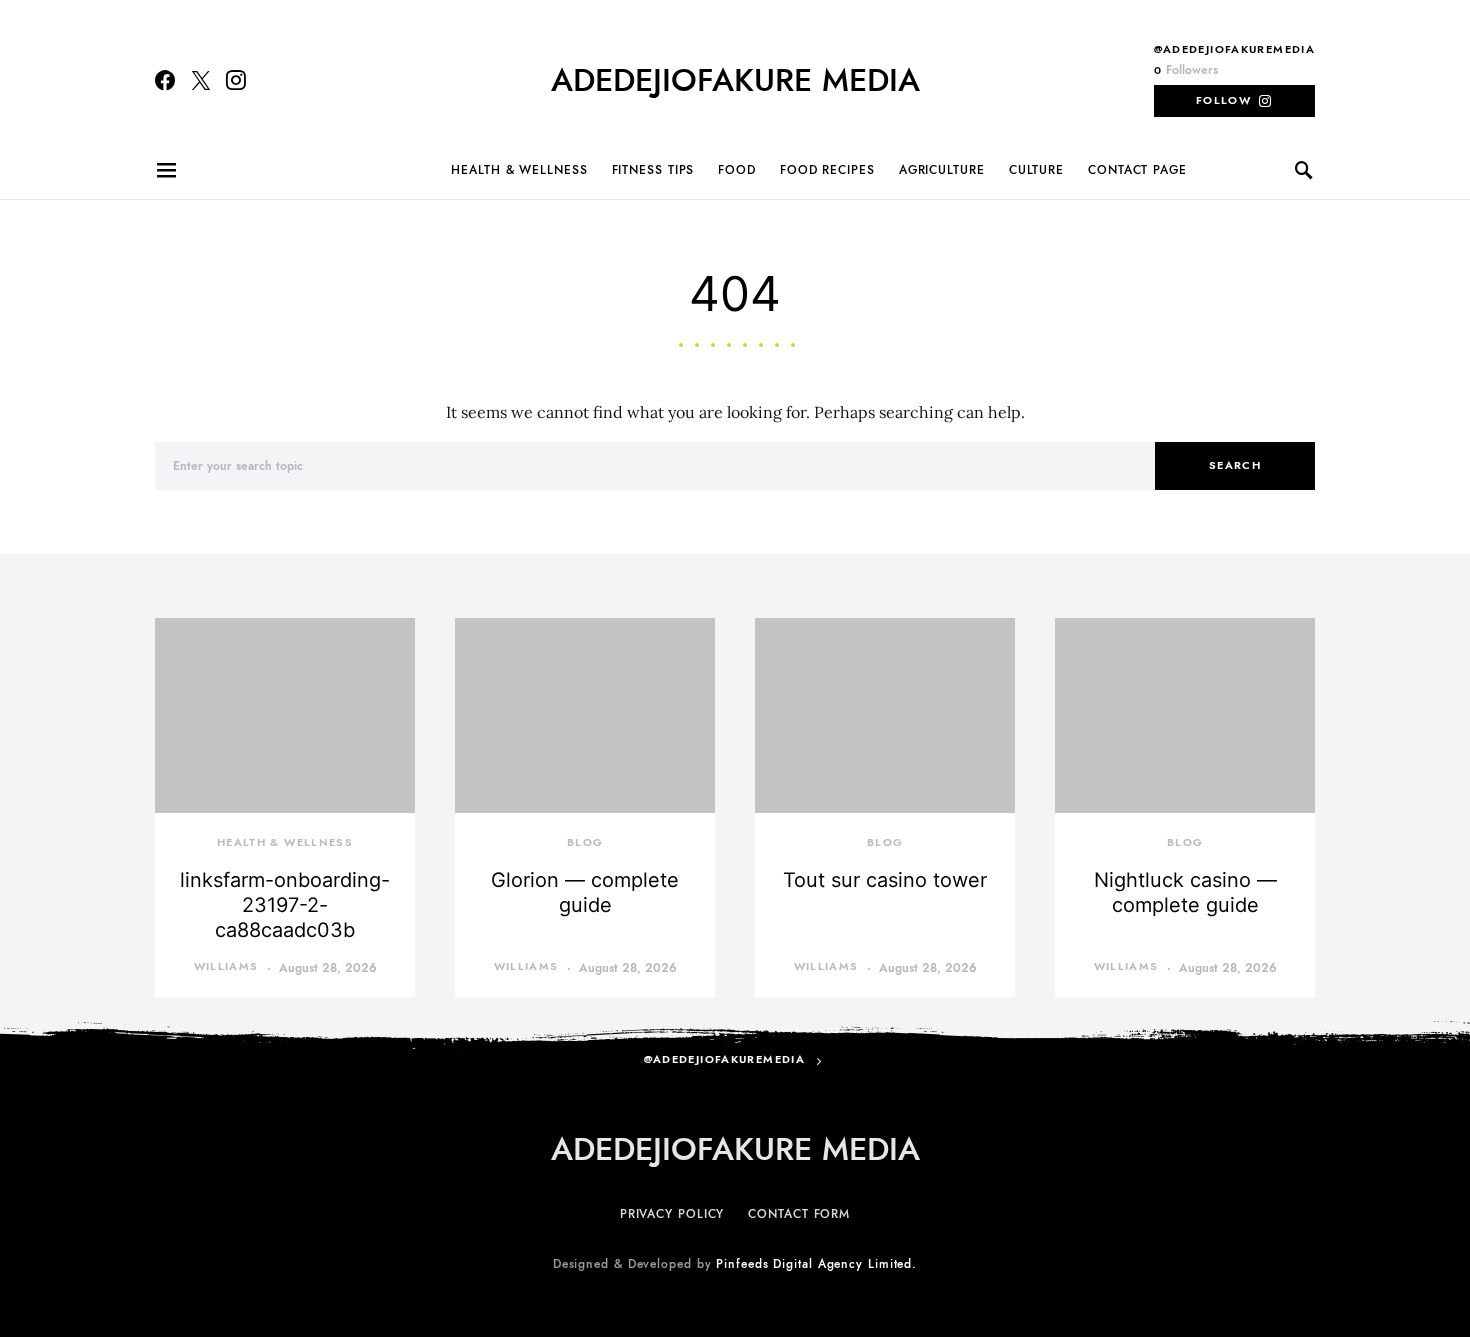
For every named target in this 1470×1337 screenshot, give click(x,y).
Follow (1223, 100)
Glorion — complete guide (585, 892)
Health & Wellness (519, 170)
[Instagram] (236, 80)
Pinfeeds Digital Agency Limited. (816, 1264)
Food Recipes (827, 170)
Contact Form (799, 1214)
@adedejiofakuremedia (1235, 49)
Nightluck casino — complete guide (1185, 892)
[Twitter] (201, 80)
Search (1235, 465)
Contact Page (1137, 170)
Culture (1036, 170)
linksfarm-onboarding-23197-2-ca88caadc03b (285, 905)
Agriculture (942, 170)
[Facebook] (165, 80)
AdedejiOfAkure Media (735, 80)
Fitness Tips (653, 170)
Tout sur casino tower (885, 880)
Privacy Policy (672, 1214)
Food (737, 170)
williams (226, 966)
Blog (585, 842)
